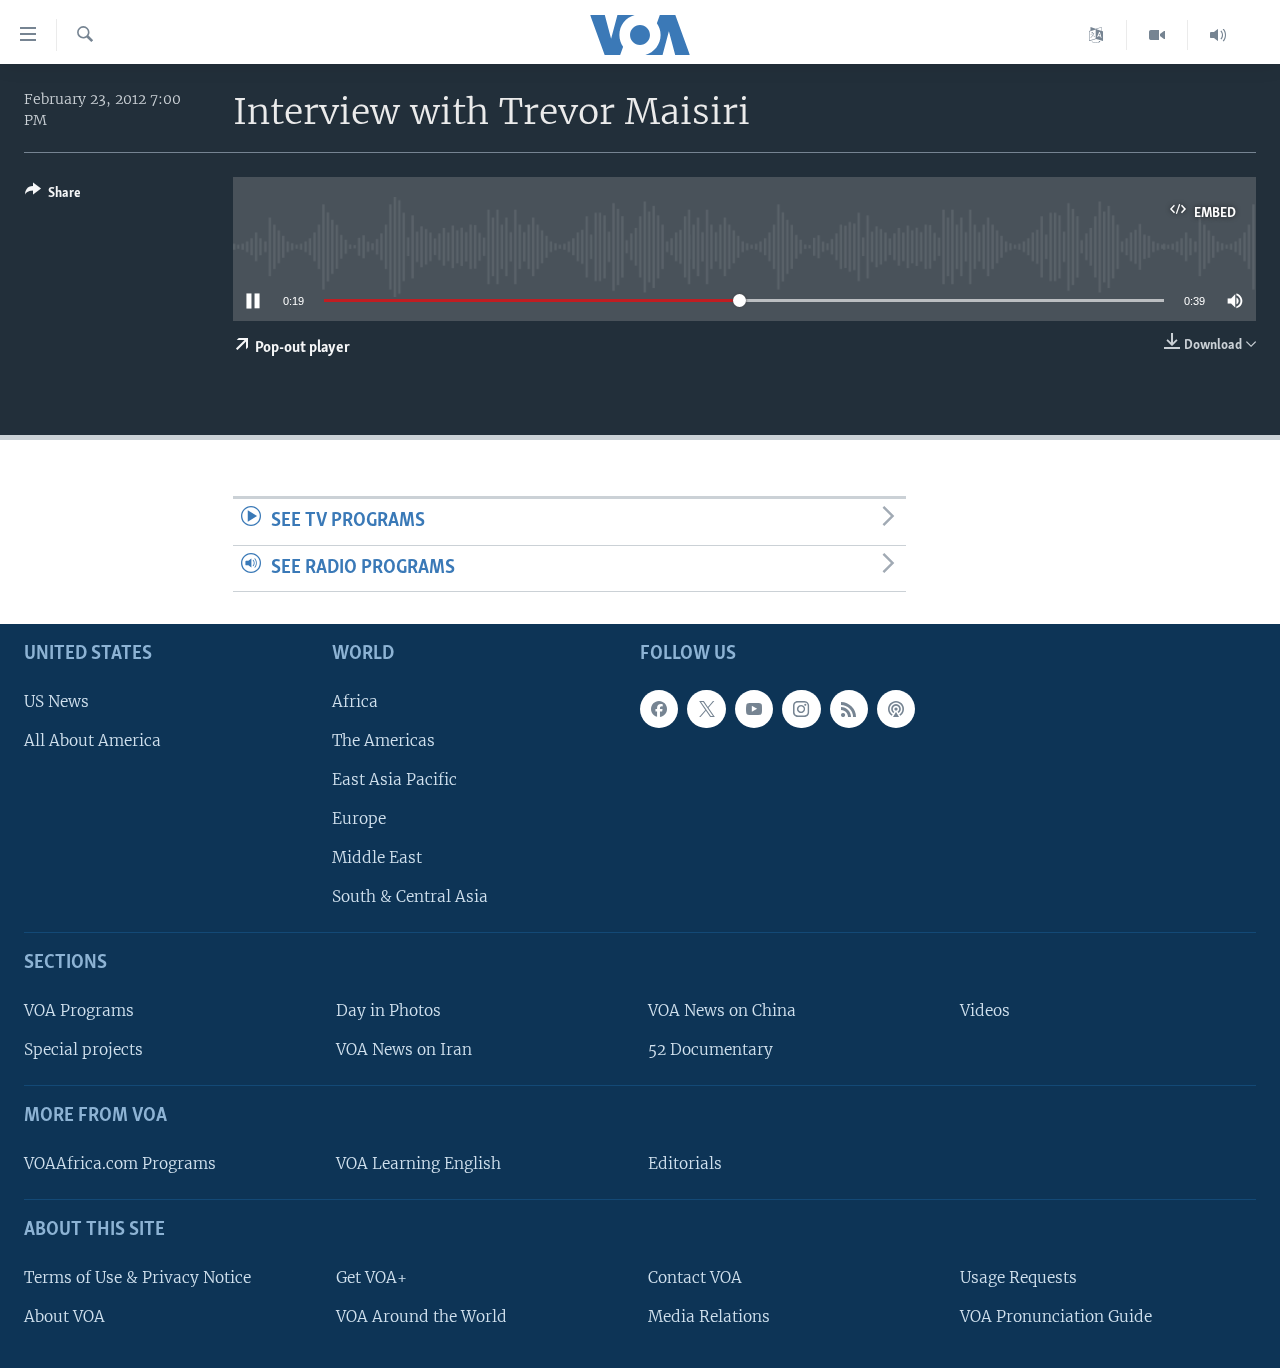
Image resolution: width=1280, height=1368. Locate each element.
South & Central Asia (410, 897)
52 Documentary (710, 1049)
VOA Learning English (418, 1163)
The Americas (383, 740)
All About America (92, 740)
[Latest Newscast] (1218, 35)
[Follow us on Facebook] (659, 709)
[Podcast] (896, 709)
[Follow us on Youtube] (754, 709)
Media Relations (709, 1316)
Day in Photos (388, 1010)
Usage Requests (1018, 1277)
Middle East (377, 857)
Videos (985, 1010)
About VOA (64, 1316)
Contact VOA (695, 1277)
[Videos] (1157, 35)
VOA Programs (79, 1010)
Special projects (83, 1049)
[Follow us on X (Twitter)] (706, 709)
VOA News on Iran (404, 1049)
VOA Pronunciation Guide (1056, 1316)
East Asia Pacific (394, 779)
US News (56, 701)
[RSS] (849, 709)
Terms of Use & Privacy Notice (137, 1277)
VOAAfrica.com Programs (120, 1163)
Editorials (685, 1163)
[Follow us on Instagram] (801, 709)
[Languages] (1096, 35)
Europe (359, 818)
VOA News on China (722, 1010)
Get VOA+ (371, 1277)
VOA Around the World (421, 1316)
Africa (355, 701)
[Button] (53, 196)
